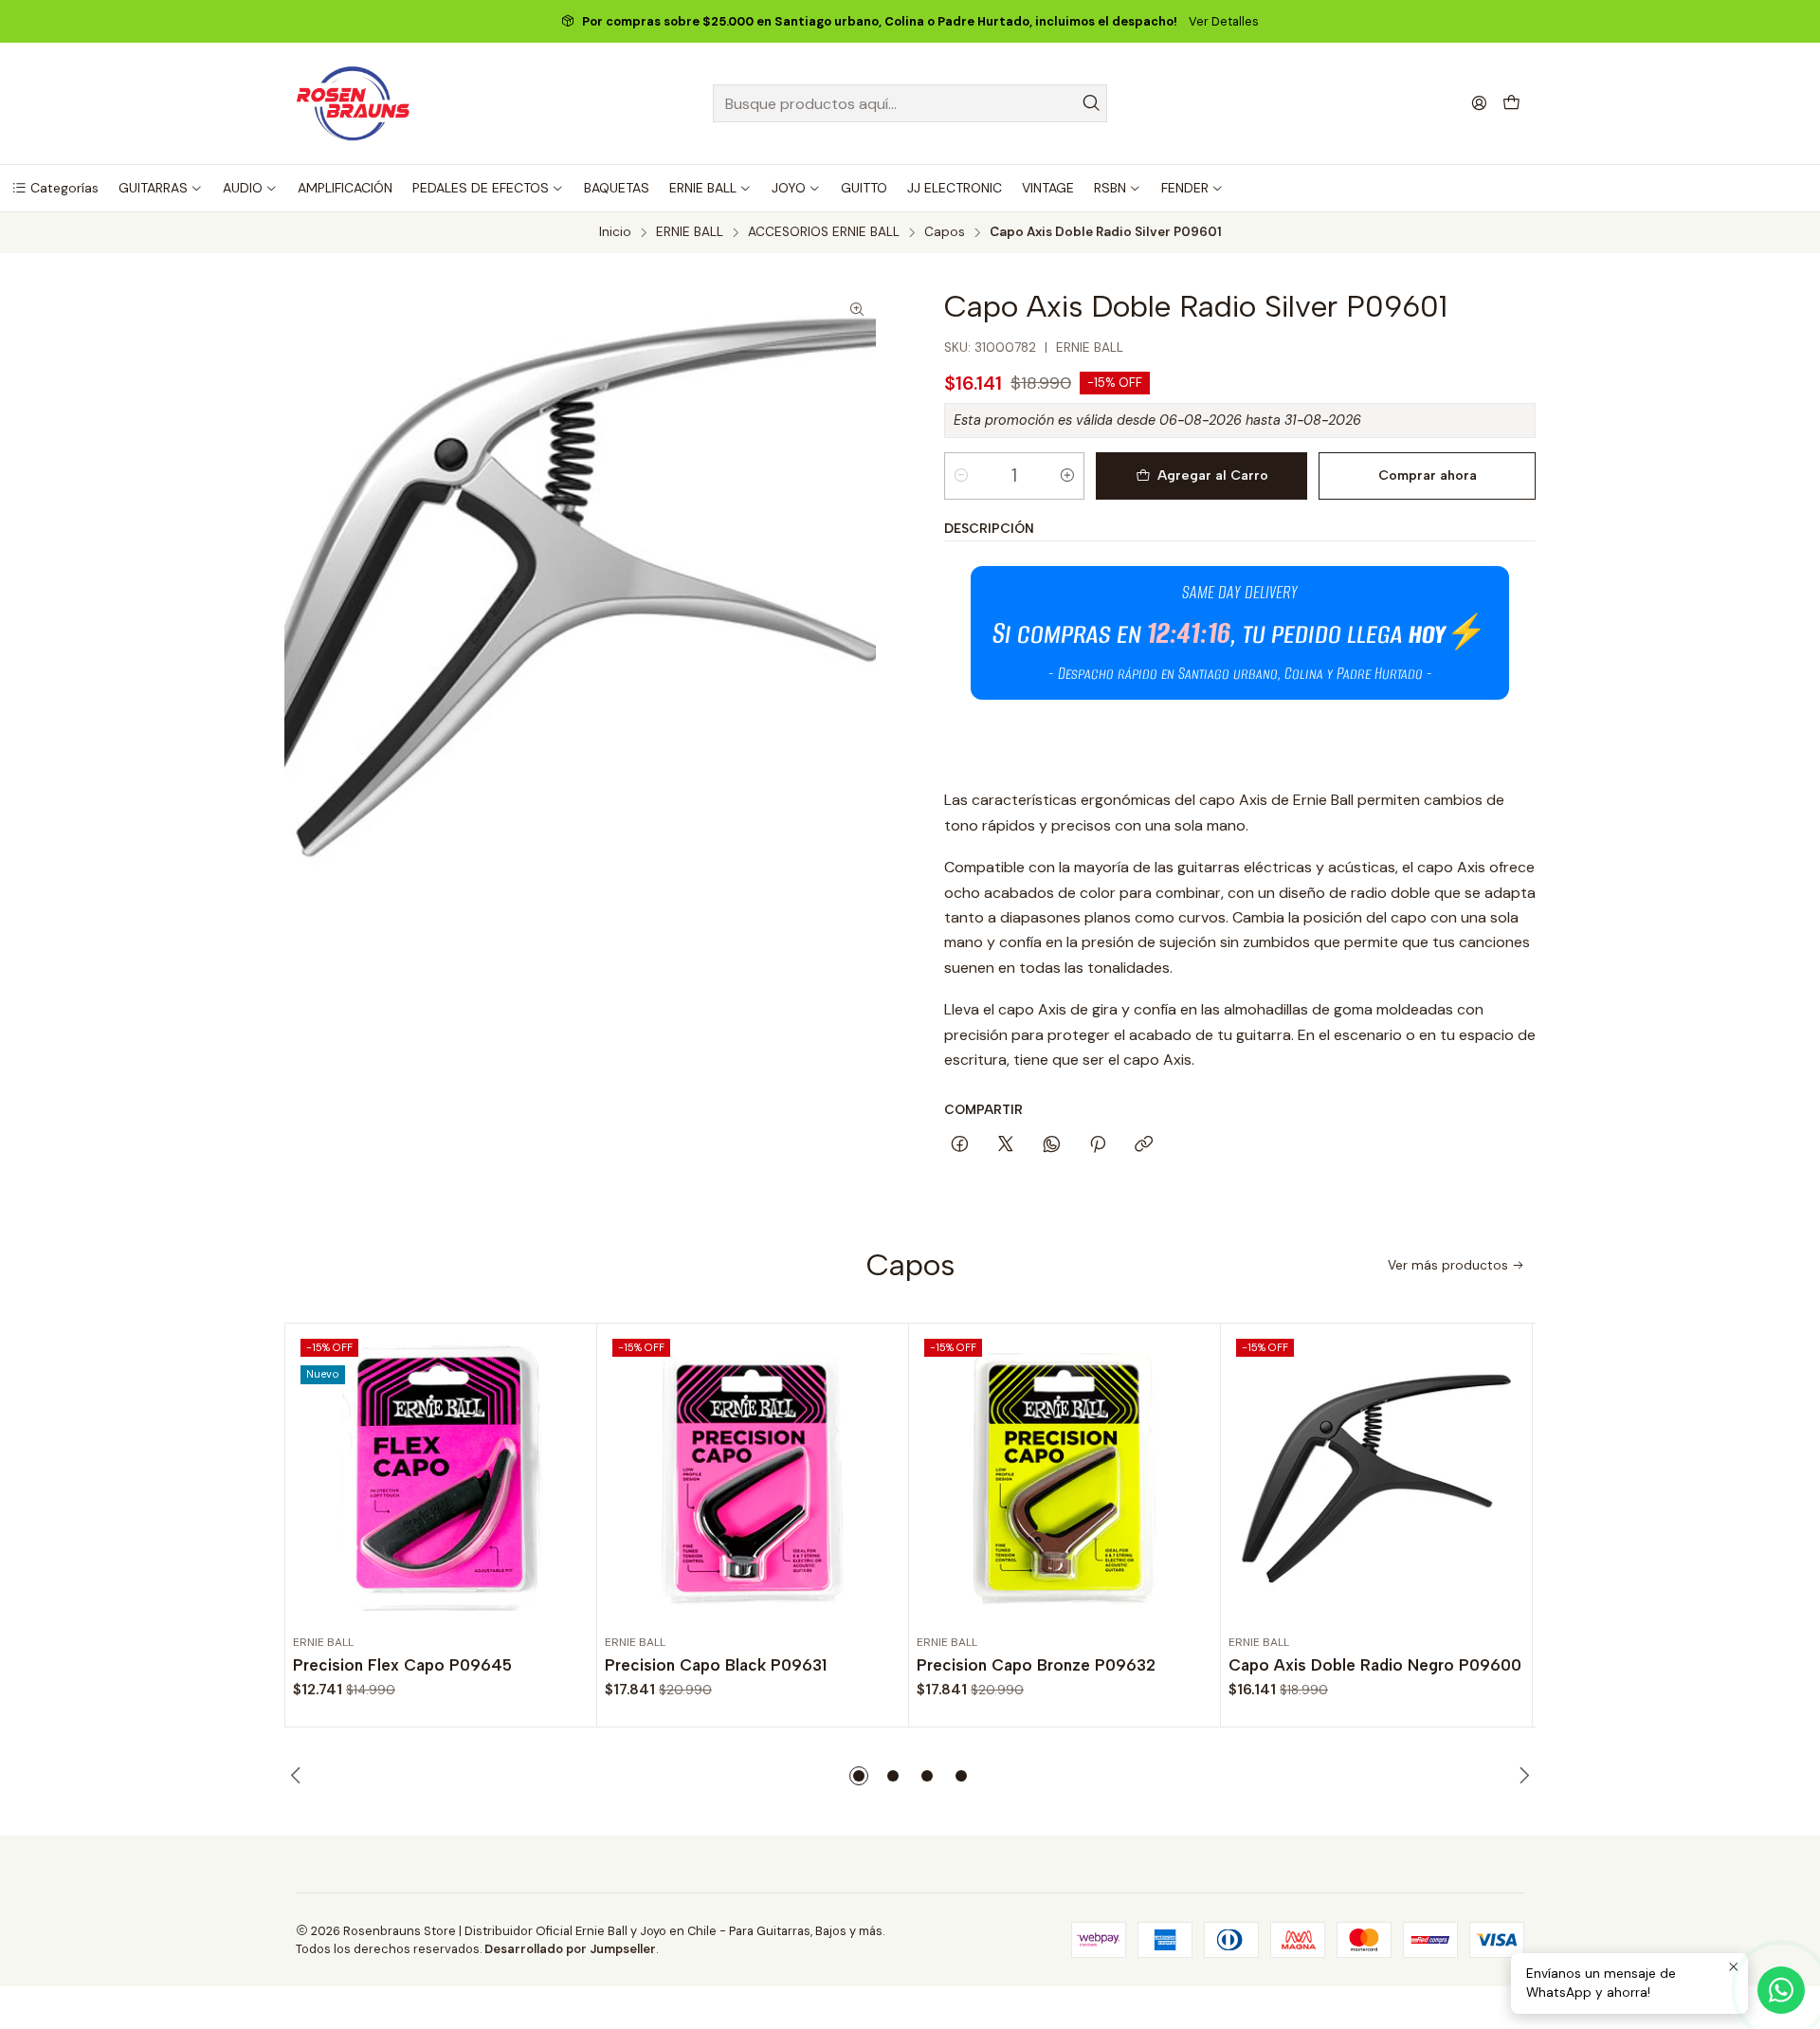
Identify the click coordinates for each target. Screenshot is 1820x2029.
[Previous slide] (299, 1776)
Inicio (615, 232)
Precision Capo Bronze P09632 (1036, 1665)
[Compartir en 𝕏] (1006, 1145)
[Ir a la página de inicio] (353, 103)
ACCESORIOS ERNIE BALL (824, 232)
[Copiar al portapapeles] (1144, 1145)
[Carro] (1511, 104)
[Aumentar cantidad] (1067, 476)
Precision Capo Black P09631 (716, 1665)
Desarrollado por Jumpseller (570, 1949)
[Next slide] (1521, 1776)
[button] (55, 188)
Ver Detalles (1224, 21)
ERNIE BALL (690, 232)
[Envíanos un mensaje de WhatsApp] (1781, 1990)
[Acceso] (1479, 103)
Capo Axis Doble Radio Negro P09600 (1375, 1665)
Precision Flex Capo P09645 (402, 1665)
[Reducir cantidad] (961, 476)
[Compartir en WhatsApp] (1052, 1145)
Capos (945, 232)
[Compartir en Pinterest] (1098, 1145)
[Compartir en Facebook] (960, 1145)
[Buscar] (1091, 103)
